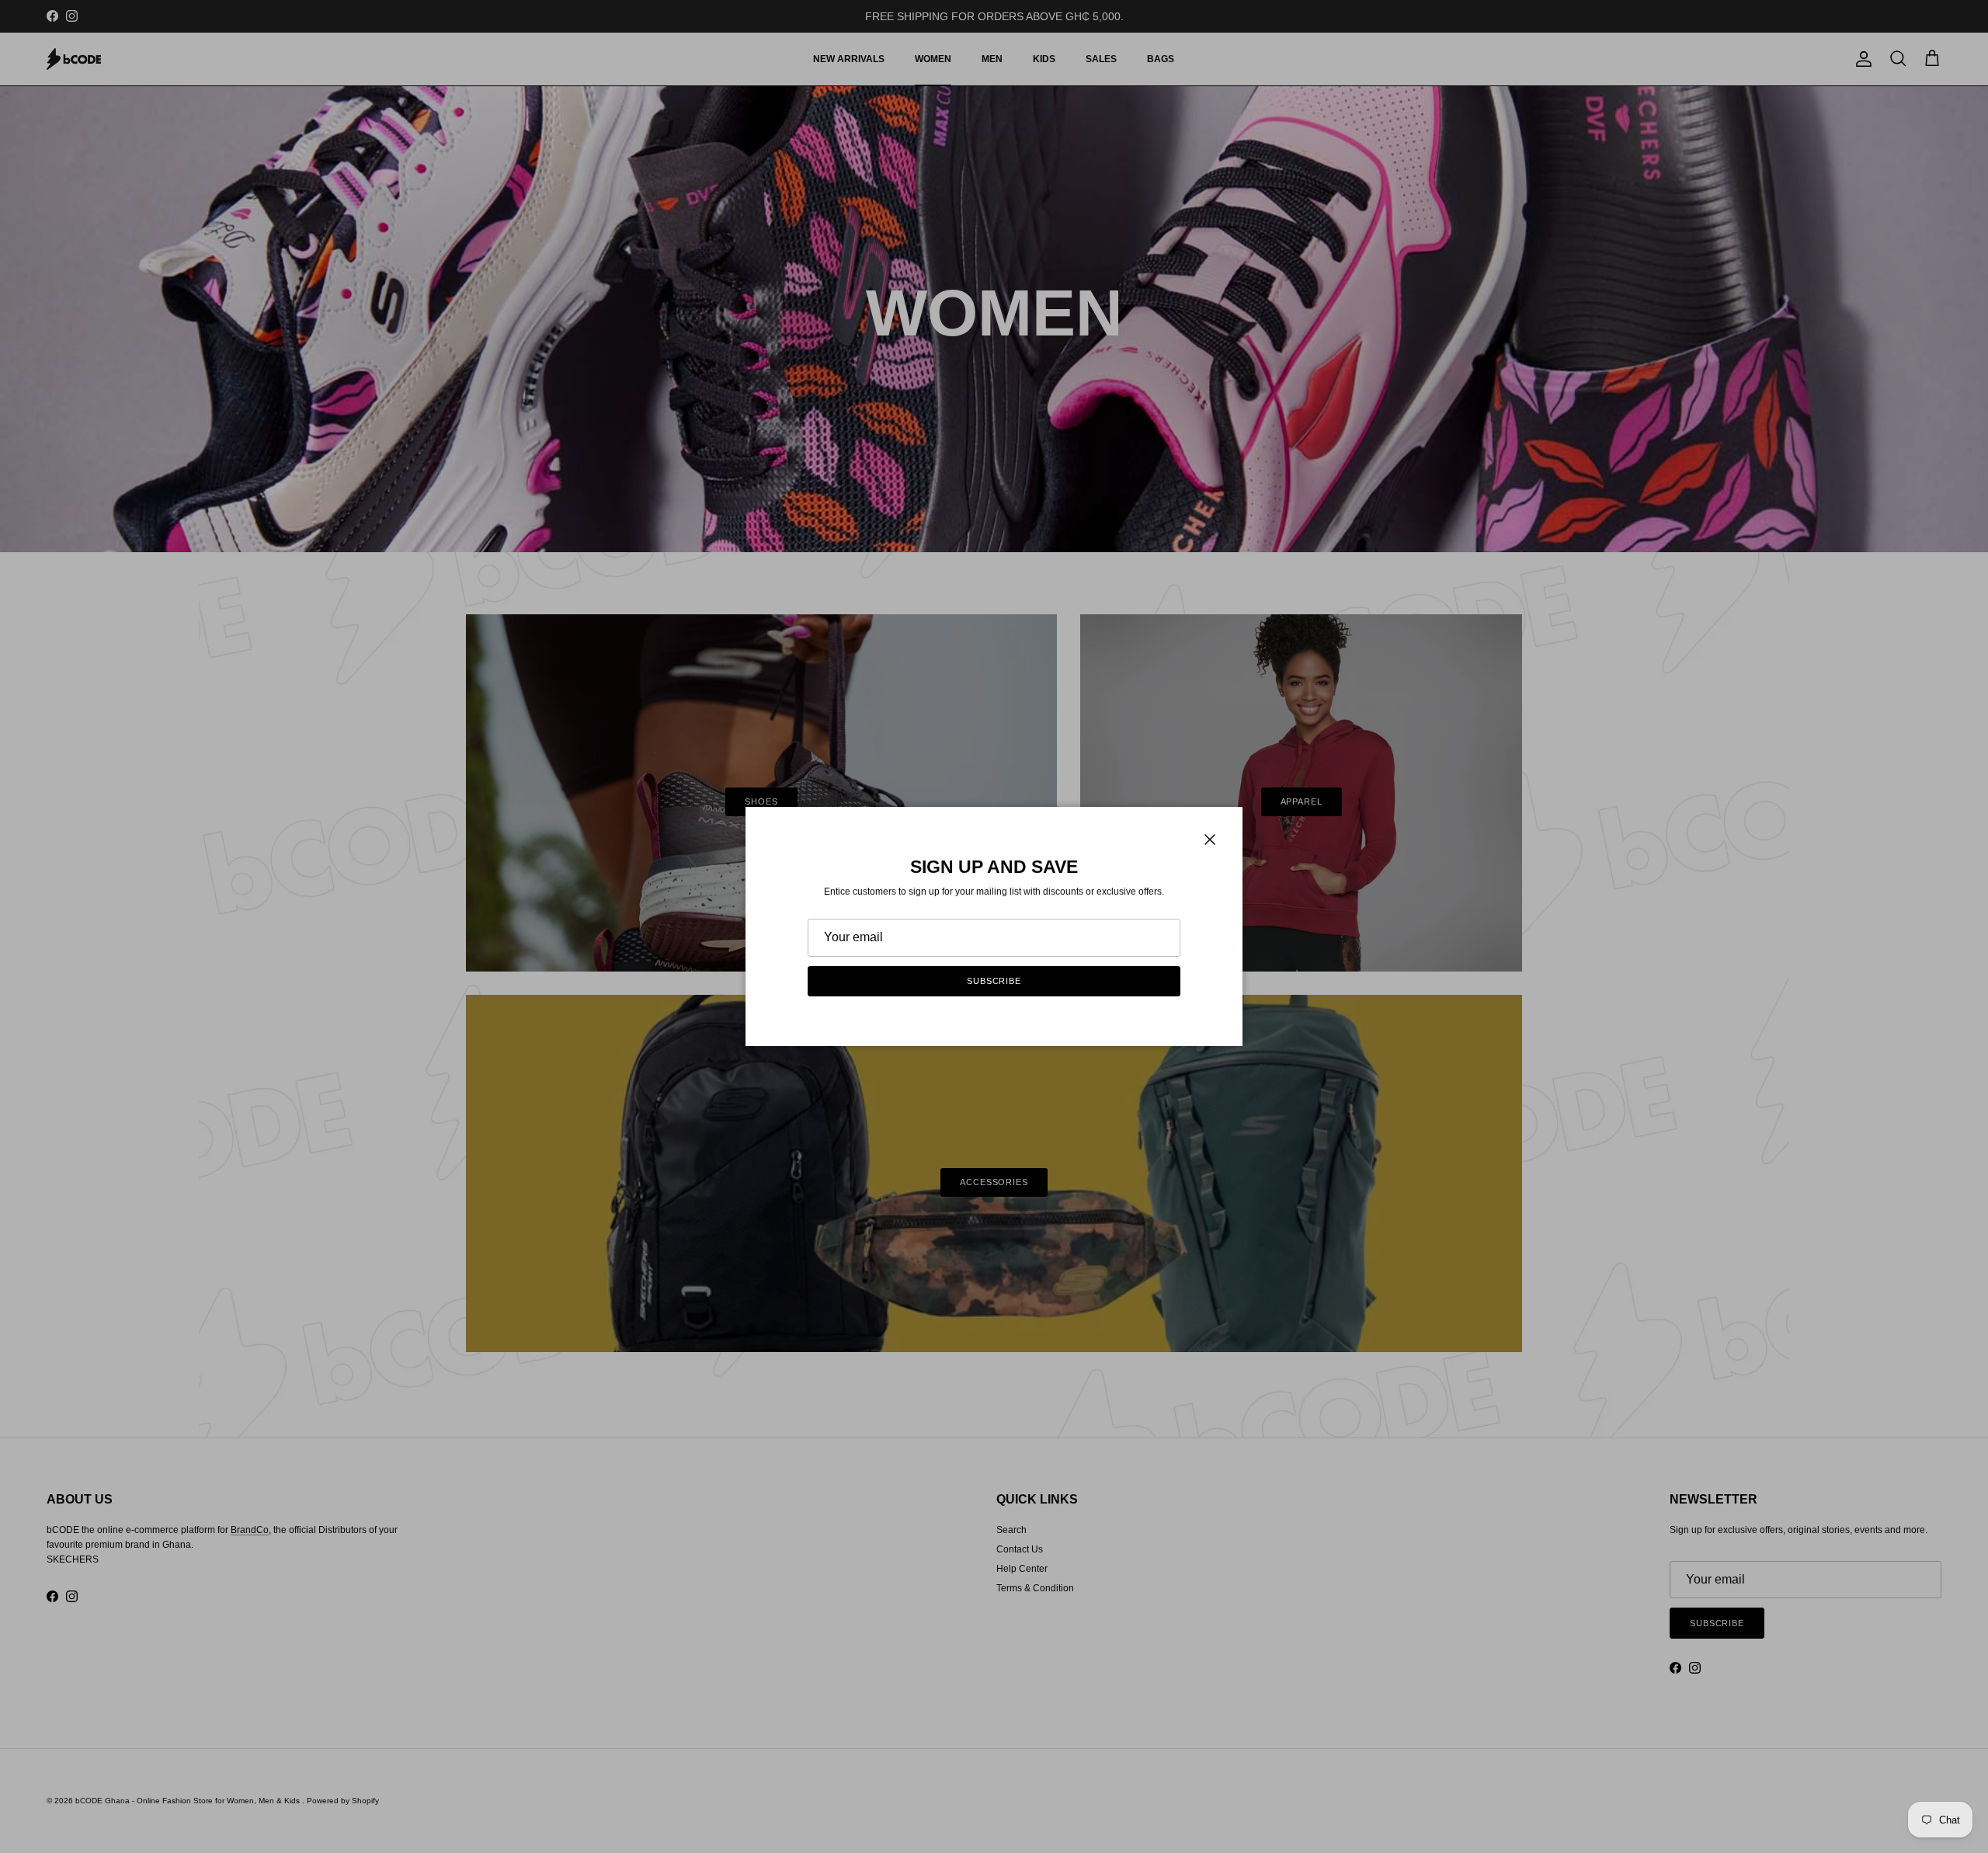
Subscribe (994, 981)
